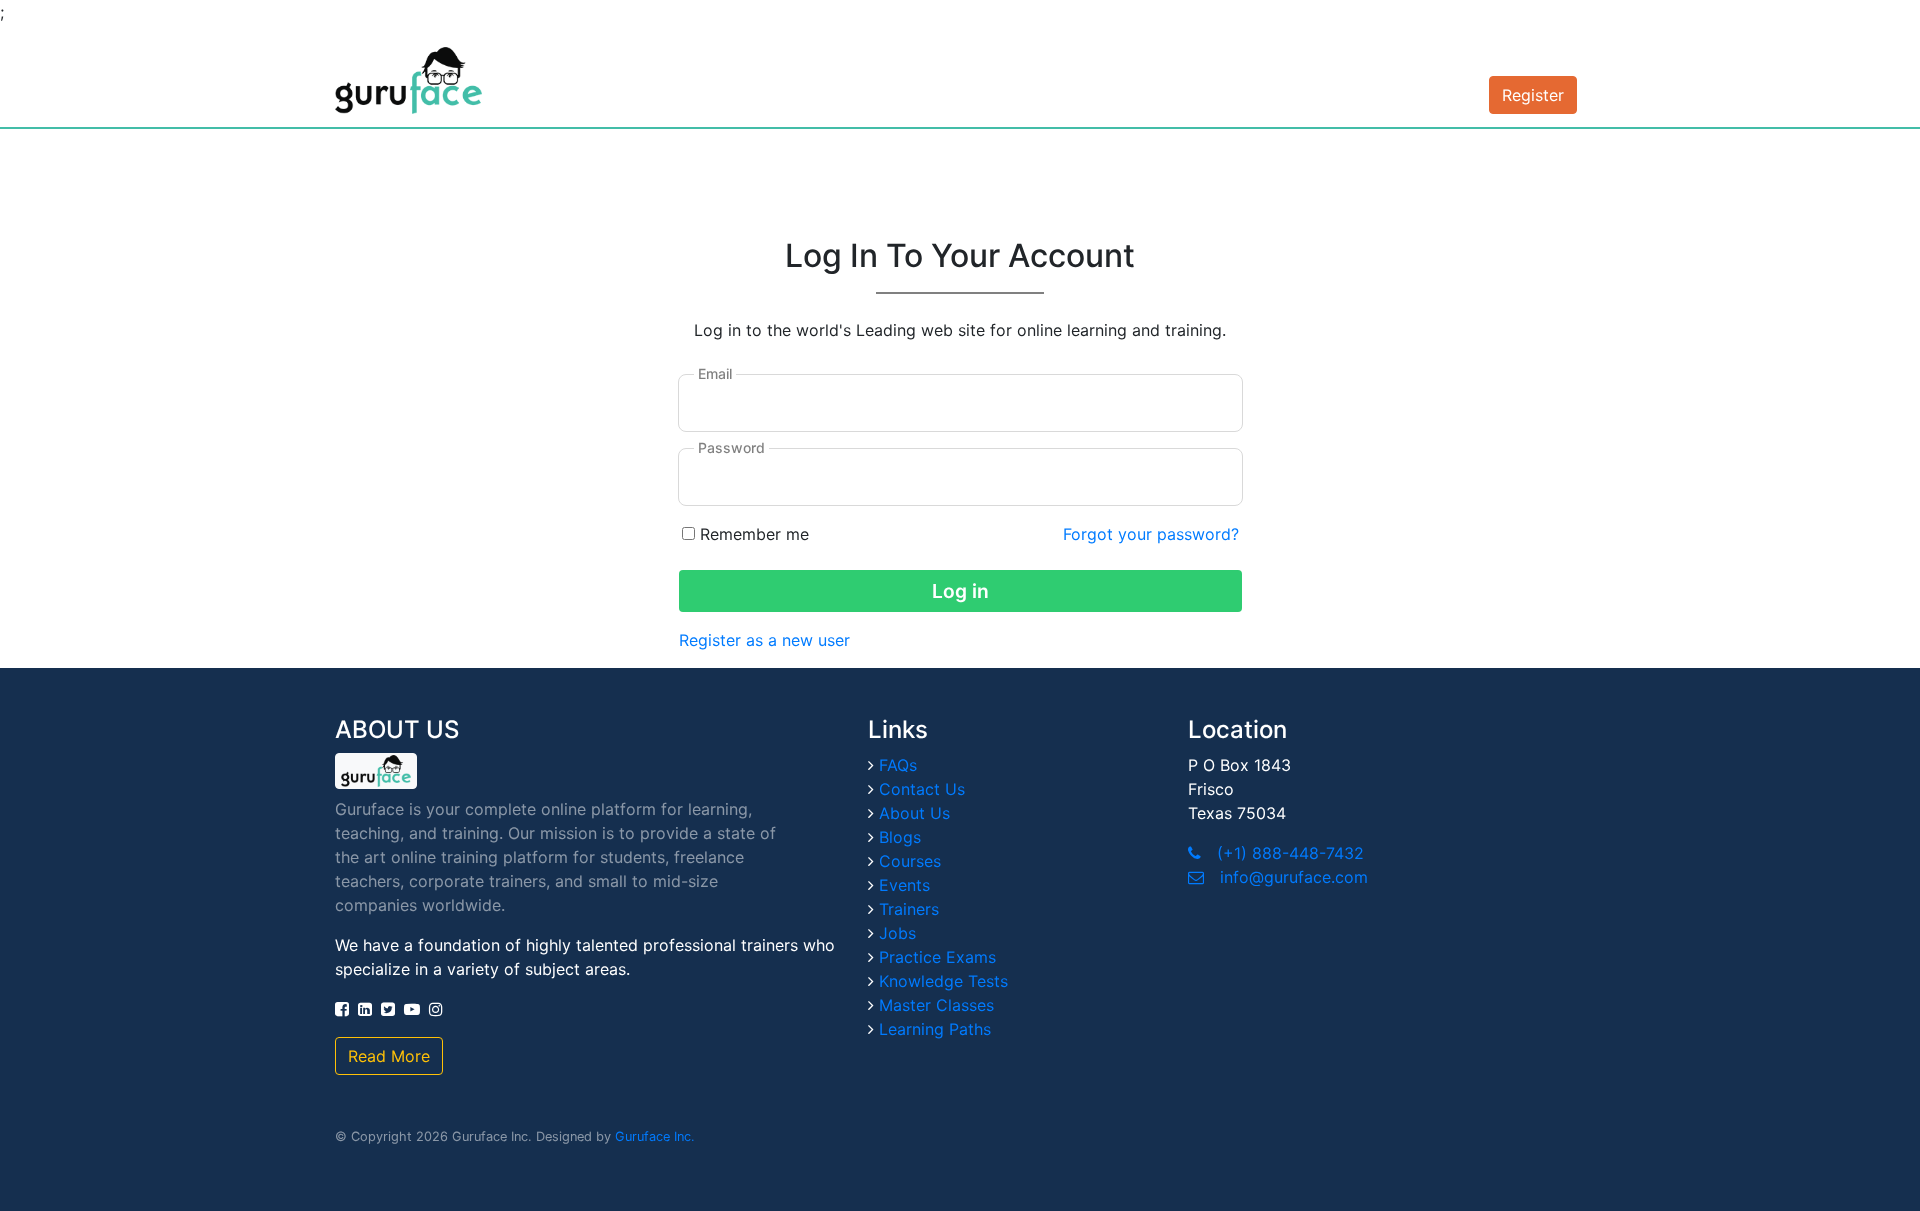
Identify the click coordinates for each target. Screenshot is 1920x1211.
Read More (389, 1056)
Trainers (909, 909)
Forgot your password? (1151, 534)
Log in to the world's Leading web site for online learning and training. (960, 330)
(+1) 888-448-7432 (1290, 853)
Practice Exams (937, 957)
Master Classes (936, 1005)
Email (715, 373)
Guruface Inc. (655, 1136)
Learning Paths (935, 1029)
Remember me (754, 534)
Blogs (900, 837)
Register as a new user (764, 640)
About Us (914, 813)
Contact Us (922, 789)
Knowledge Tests (943, 981)
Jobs (897, 933)
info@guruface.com (1294, 877)
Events (904, 885)
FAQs (898, 765)
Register (1533, 95)
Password (731, 447)
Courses (910, 861)
